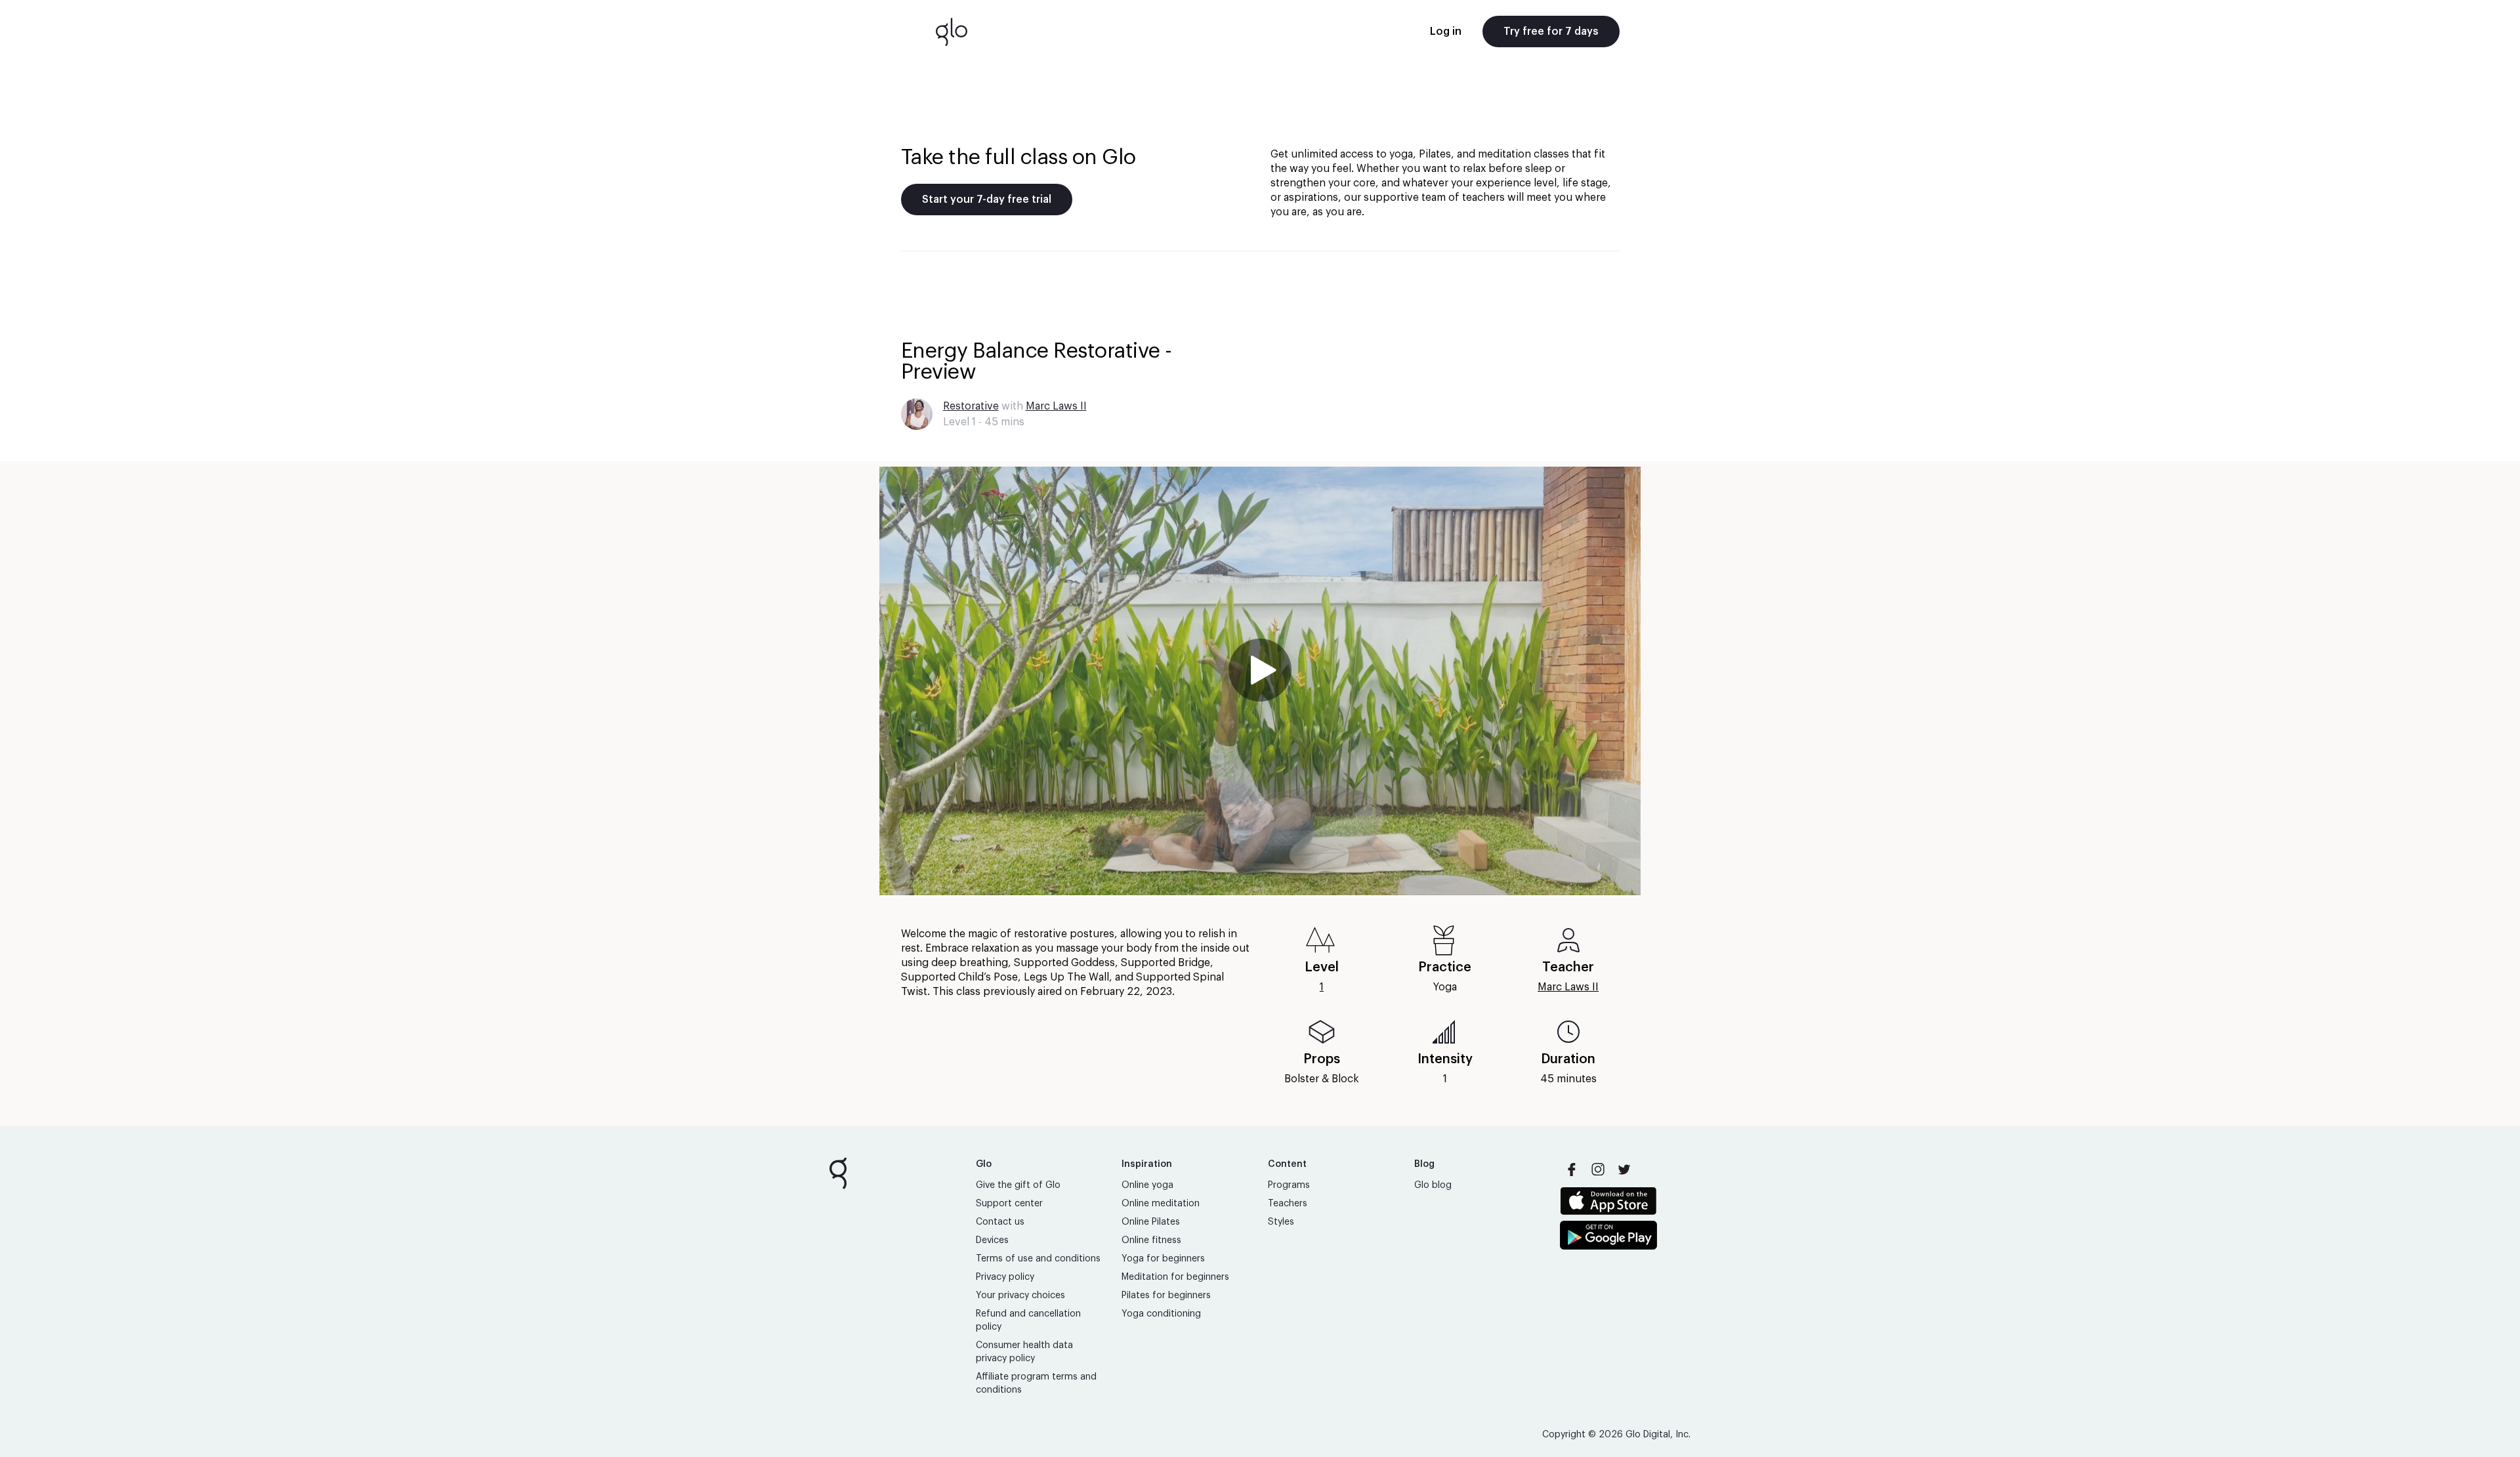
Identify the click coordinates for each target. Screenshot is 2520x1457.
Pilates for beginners (1166, 1296)
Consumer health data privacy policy (1024, 1352)
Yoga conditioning (1161, 1314)
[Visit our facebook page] (1572, 1170)
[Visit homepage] (952, 32)
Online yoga (1147, 1185)
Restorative (971, 406)
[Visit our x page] (1624, 1170)
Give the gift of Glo (1018, 1185)
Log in (1446, 32)
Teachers (1288, 1204)
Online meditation (1161, 1204)
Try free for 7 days (1551, 32)
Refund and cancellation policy (1028, 1320)
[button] (1260, 681)
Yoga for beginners (1163, 1259)
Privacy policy (1005, 1277)
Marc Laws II (1056, 406)
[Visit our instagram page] (1598, 1170)
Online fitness (1151, 1240)
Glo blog (1433, 1185)
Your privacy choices (1020, 1296)
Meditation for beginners (1175, 1277)
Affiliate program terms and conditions (1036, 1383)
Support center (1009, 1204)
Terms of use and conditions (1038, 1259)
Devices (992, 1240)
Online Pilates (1151, 1222)
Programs (1289, 1185)
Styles (1281, 1222)
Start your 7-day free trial (987, 200)
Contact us (1000, 1222)
